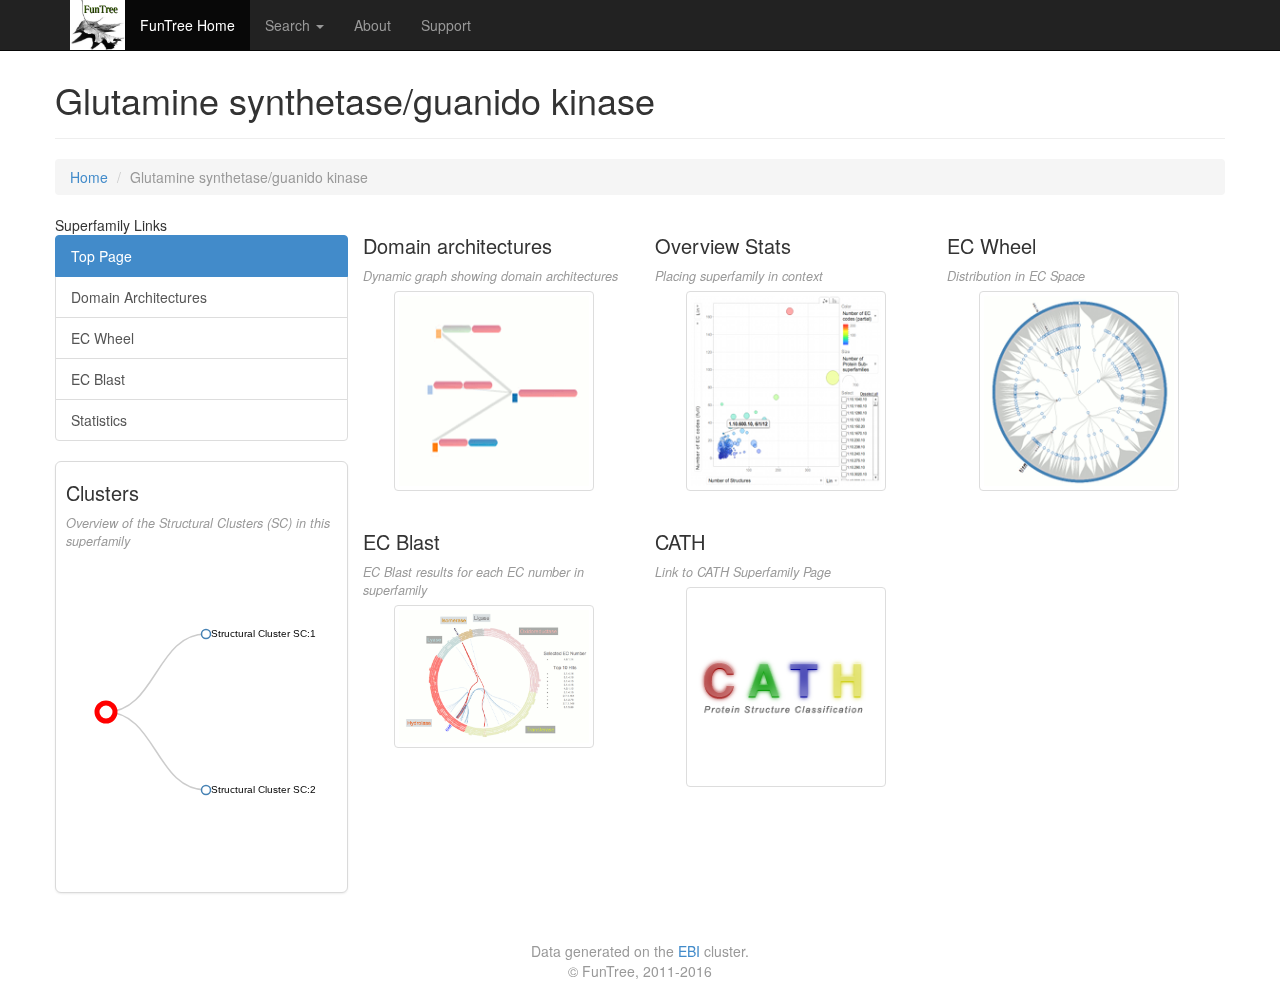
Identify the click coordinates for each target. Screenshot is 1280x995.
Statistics (99, 420)
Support (446, 25)
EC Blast (98, 379)
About (372, 25)
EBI (689, 951)
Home (89, 177)
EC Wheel (102, 338)
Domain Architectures (139, 297)
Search (289, 25)
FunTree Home (187, 25)
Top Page (101, 256)
